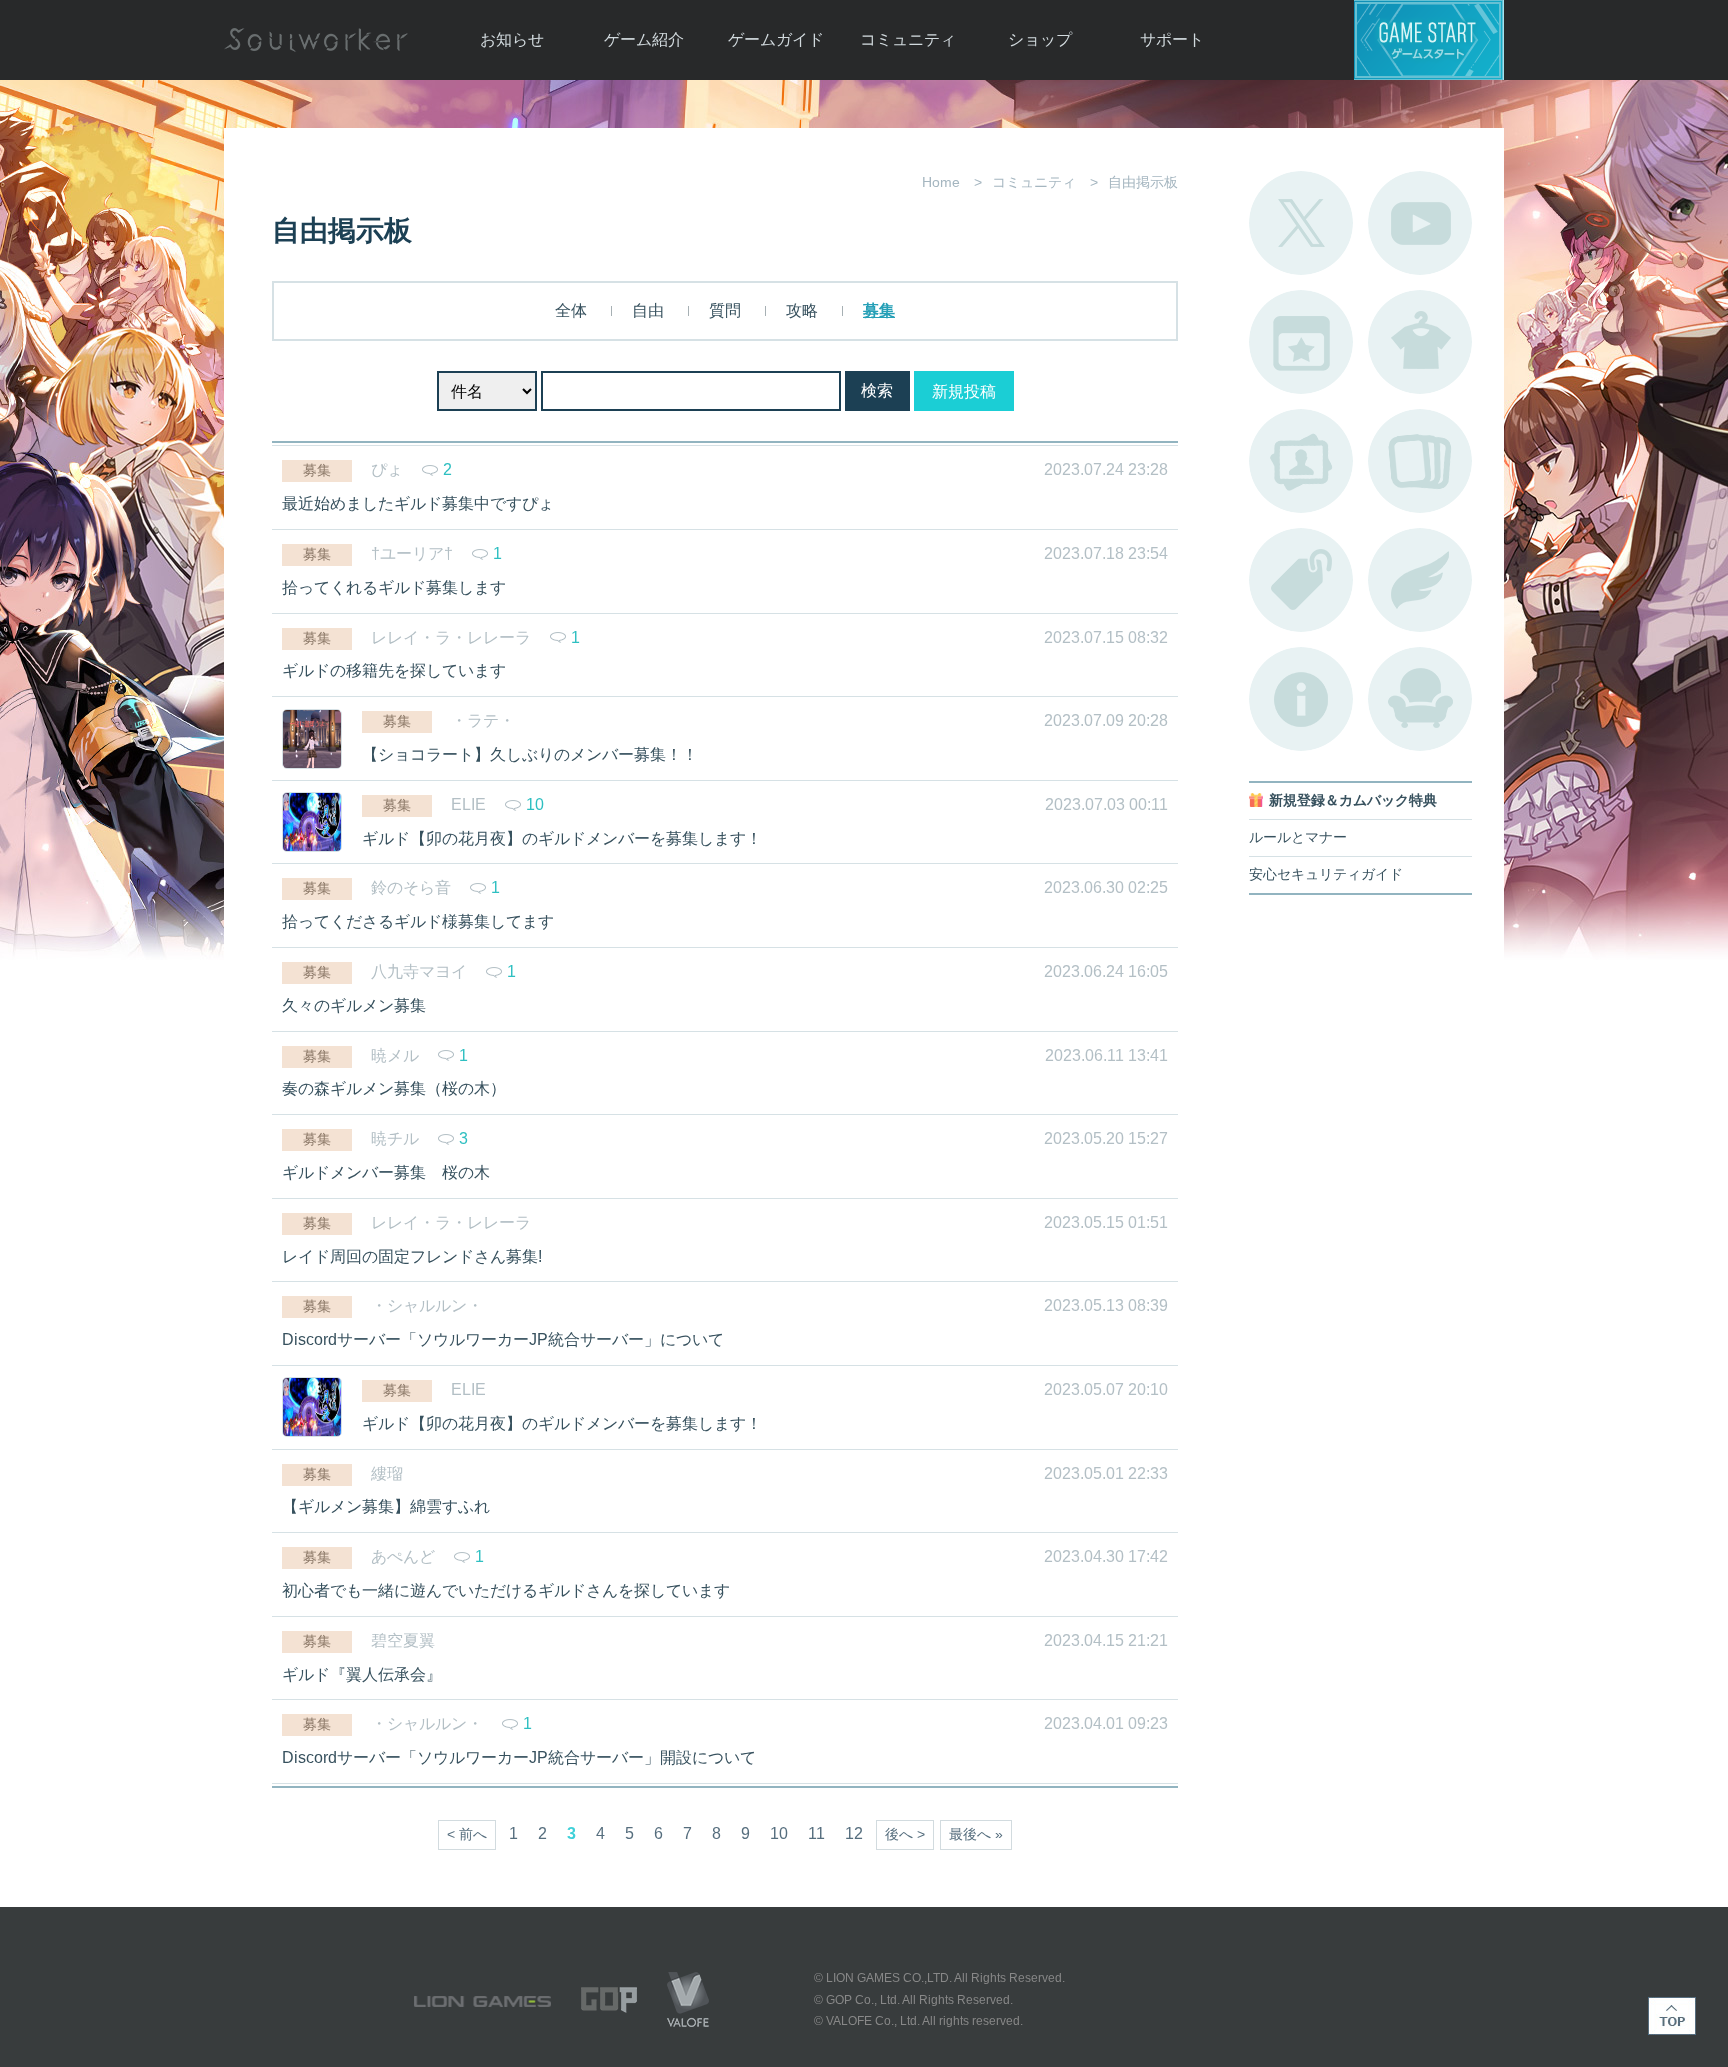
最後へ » (976, 1834)
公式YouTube (1420, 223)
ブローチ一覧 (1420, 580)
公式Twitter (1301, 223)
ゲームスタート (1429, 40)
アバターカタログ (1420, 342)
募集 (879, 310)
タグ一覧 (1301, 580)
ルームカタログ (1420, 699)
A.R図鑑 (1420, 461)
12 (854, 1833)
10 (779, 1833)
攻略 (802, 310)
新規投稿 (964, 391)
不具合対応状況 (1301, 699)
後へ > (905, 1834)
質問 (725, 310)
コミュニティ (908, 39)
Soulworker (316, 40)
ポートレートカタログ (1301, 461)
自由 (648, 310)
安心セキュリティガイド (1326, 874)
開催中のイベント (1301, 342)
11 (816, 1833)
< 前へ (467, 1834)
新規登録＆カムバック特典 (1353, 800)
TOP (1672, 2016)
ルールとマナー (1298, 837)
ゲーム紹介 (644, 39)
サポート (1172, 39)
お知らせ (512, 39)
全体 (571, 310)
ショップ (1040, 39)
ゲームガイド (776, 39)
